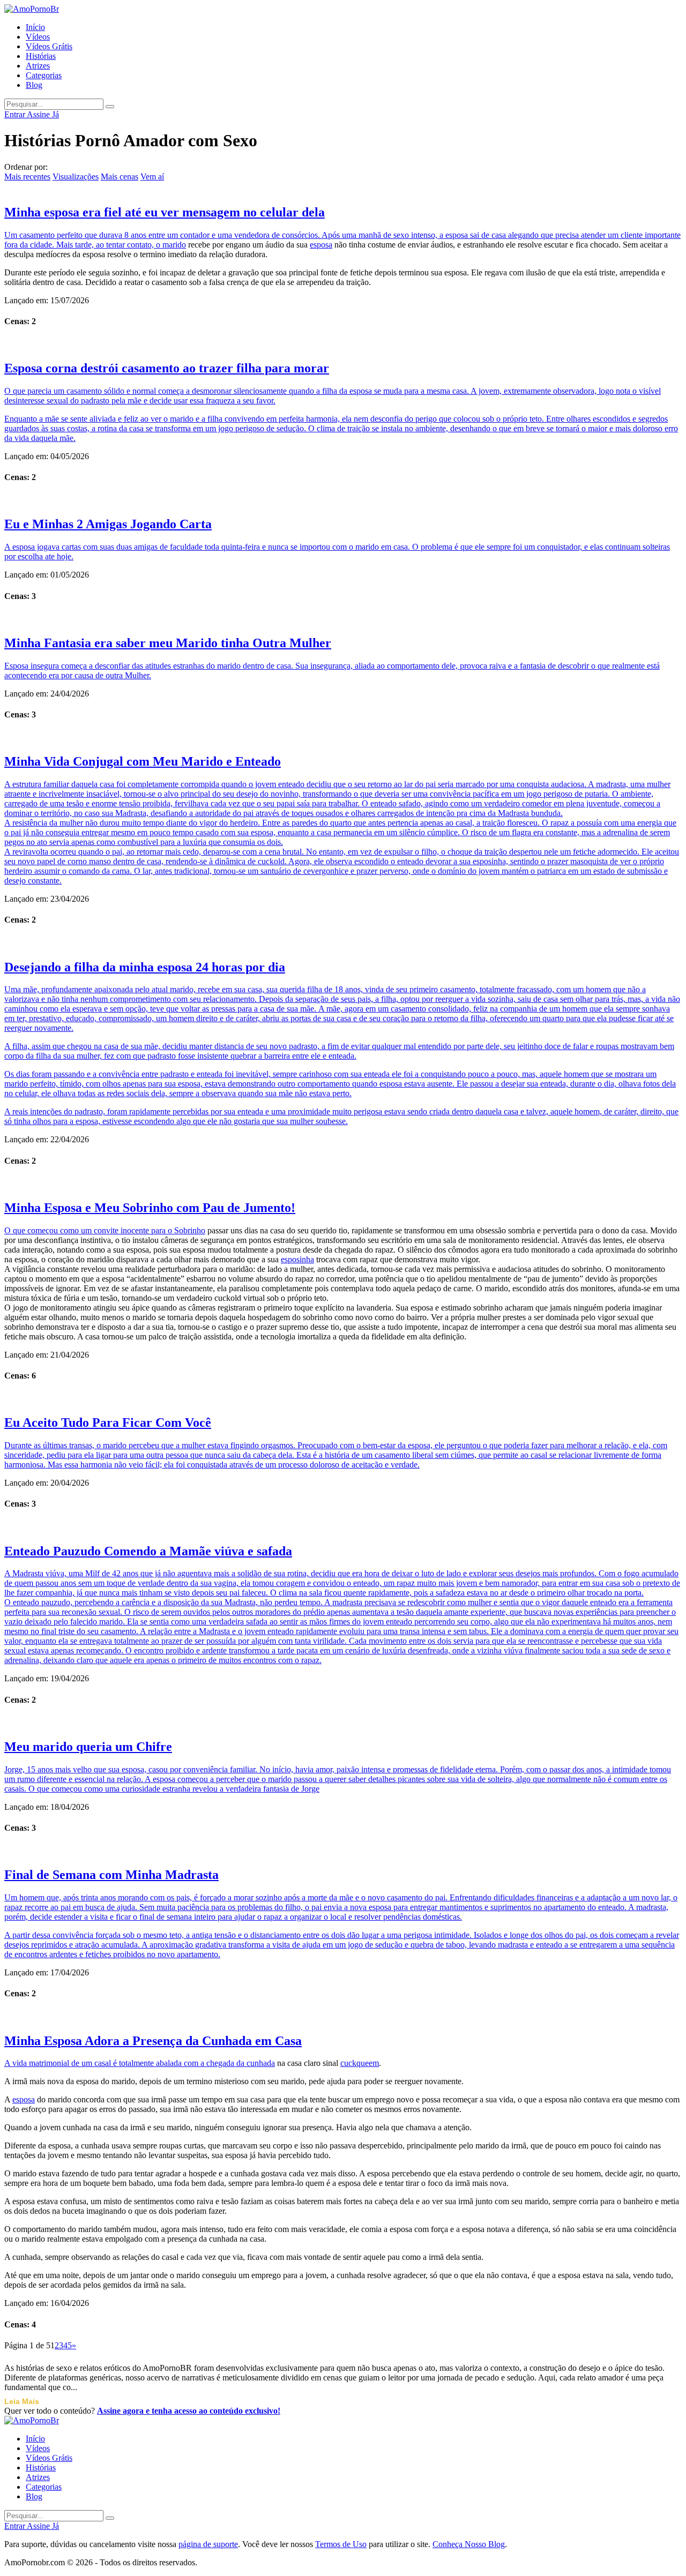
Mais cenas (120, 177)
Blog (34, 85)
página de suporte (208, 2544)
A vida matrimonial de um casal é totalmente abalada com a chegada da (125, 2063)
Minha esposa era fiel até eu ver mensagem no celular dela (165, 212)
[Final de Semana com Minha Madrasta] (343, 1851)
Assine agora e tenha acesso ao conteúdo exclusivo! (189, 2411)
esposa (321, 245)
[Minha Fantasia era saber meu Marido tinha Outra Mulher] (343, 619)
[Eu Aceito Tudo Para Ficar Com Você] (343, 1398)
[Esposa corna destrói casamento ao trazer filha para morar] (343, 344)
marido (174, 245)
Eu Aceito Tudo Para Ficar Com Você (108, 1422)
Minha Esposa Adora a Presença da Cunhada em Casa (153, 2041)
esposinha (297, 1259)
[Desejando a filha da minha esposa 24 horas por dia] (343, 943)
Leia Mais (22, 2401)
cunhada (261, 2063)
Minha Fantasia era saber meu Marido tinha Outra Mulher (168, 643)
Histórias (41, 56)
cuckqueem (360, 2063)
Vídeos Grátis (49, 46)
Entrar (16, 114)
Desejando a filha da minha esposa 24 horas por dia (145, 967)
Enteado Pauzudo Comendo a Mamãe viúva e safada (148, 1551)
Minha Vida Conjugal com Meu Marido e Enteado (143, 761)
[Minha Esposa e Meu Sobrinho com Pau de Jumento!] (343, 1184)
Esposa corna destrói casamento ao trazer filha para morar (167, 368)
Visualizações (76, 177)
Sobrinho (190, 1230)
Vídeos (38, 37)
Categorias (44, 75)
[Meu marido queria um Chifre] (343, 1723)
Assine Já (43, 114)
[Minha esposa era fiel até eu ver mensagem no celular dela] (343, 188)
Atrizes (38, 66)
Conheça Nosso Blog (469, 2544)
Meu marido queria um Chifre (88, 1747)
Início (35, 27)
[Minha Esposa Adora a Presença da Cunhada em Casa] (343, 2017)
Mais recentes (27, 177)
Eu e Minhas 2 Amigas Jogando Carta (108, 524)
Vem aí (152, 177)
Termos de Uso (341, 2544)
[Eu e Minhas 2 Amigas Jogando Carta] (343, 500)
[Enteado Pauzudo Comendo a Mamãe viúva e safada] (343, 1527)
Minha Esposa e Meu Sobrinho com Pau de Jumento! (150, 1208)
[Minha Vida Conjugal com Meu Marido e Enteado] (343, 737)
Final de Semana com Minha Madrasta (111, 1875)
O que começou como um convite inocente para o (89, 1230)
